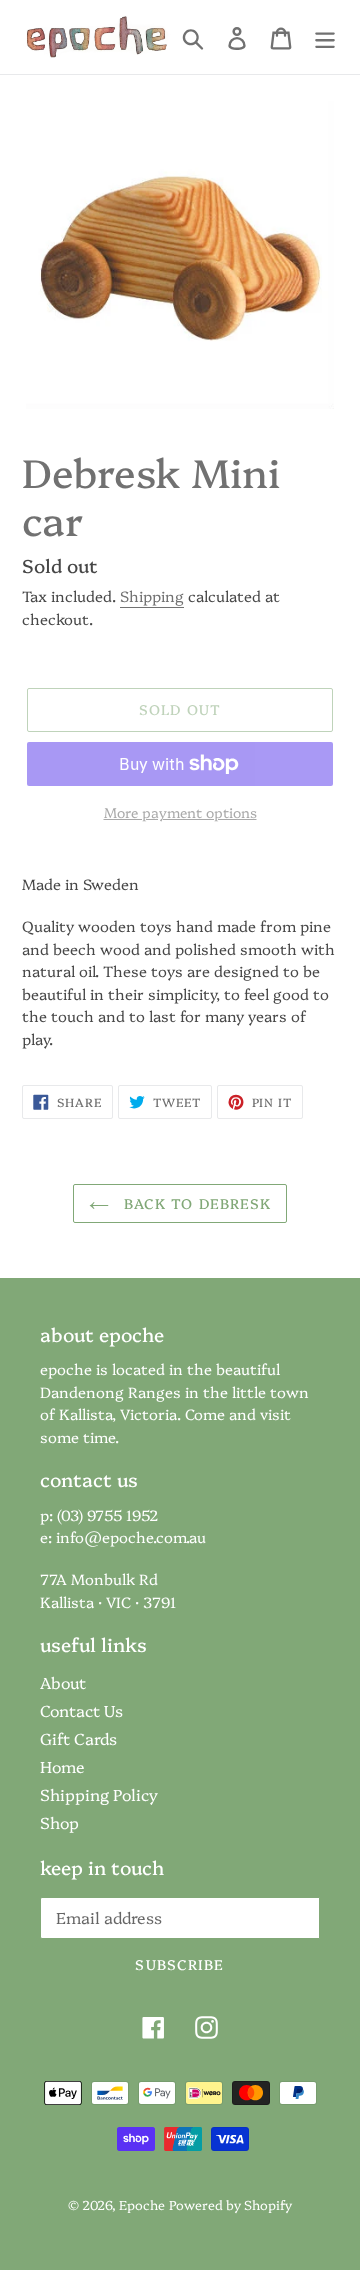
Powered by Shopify (230, 2204)
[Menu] (325, 36)
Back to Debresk (195, 1203)
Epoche (142, 2204)
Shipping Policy (99, 1794)
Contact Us (81, 1710)
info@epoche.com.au (131, 1536)
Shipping (152, 595)
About (63, 1682)
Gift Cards (78, 1738)
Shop (59, 1822)
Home (62, 1766)
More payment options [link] (180, 812)
